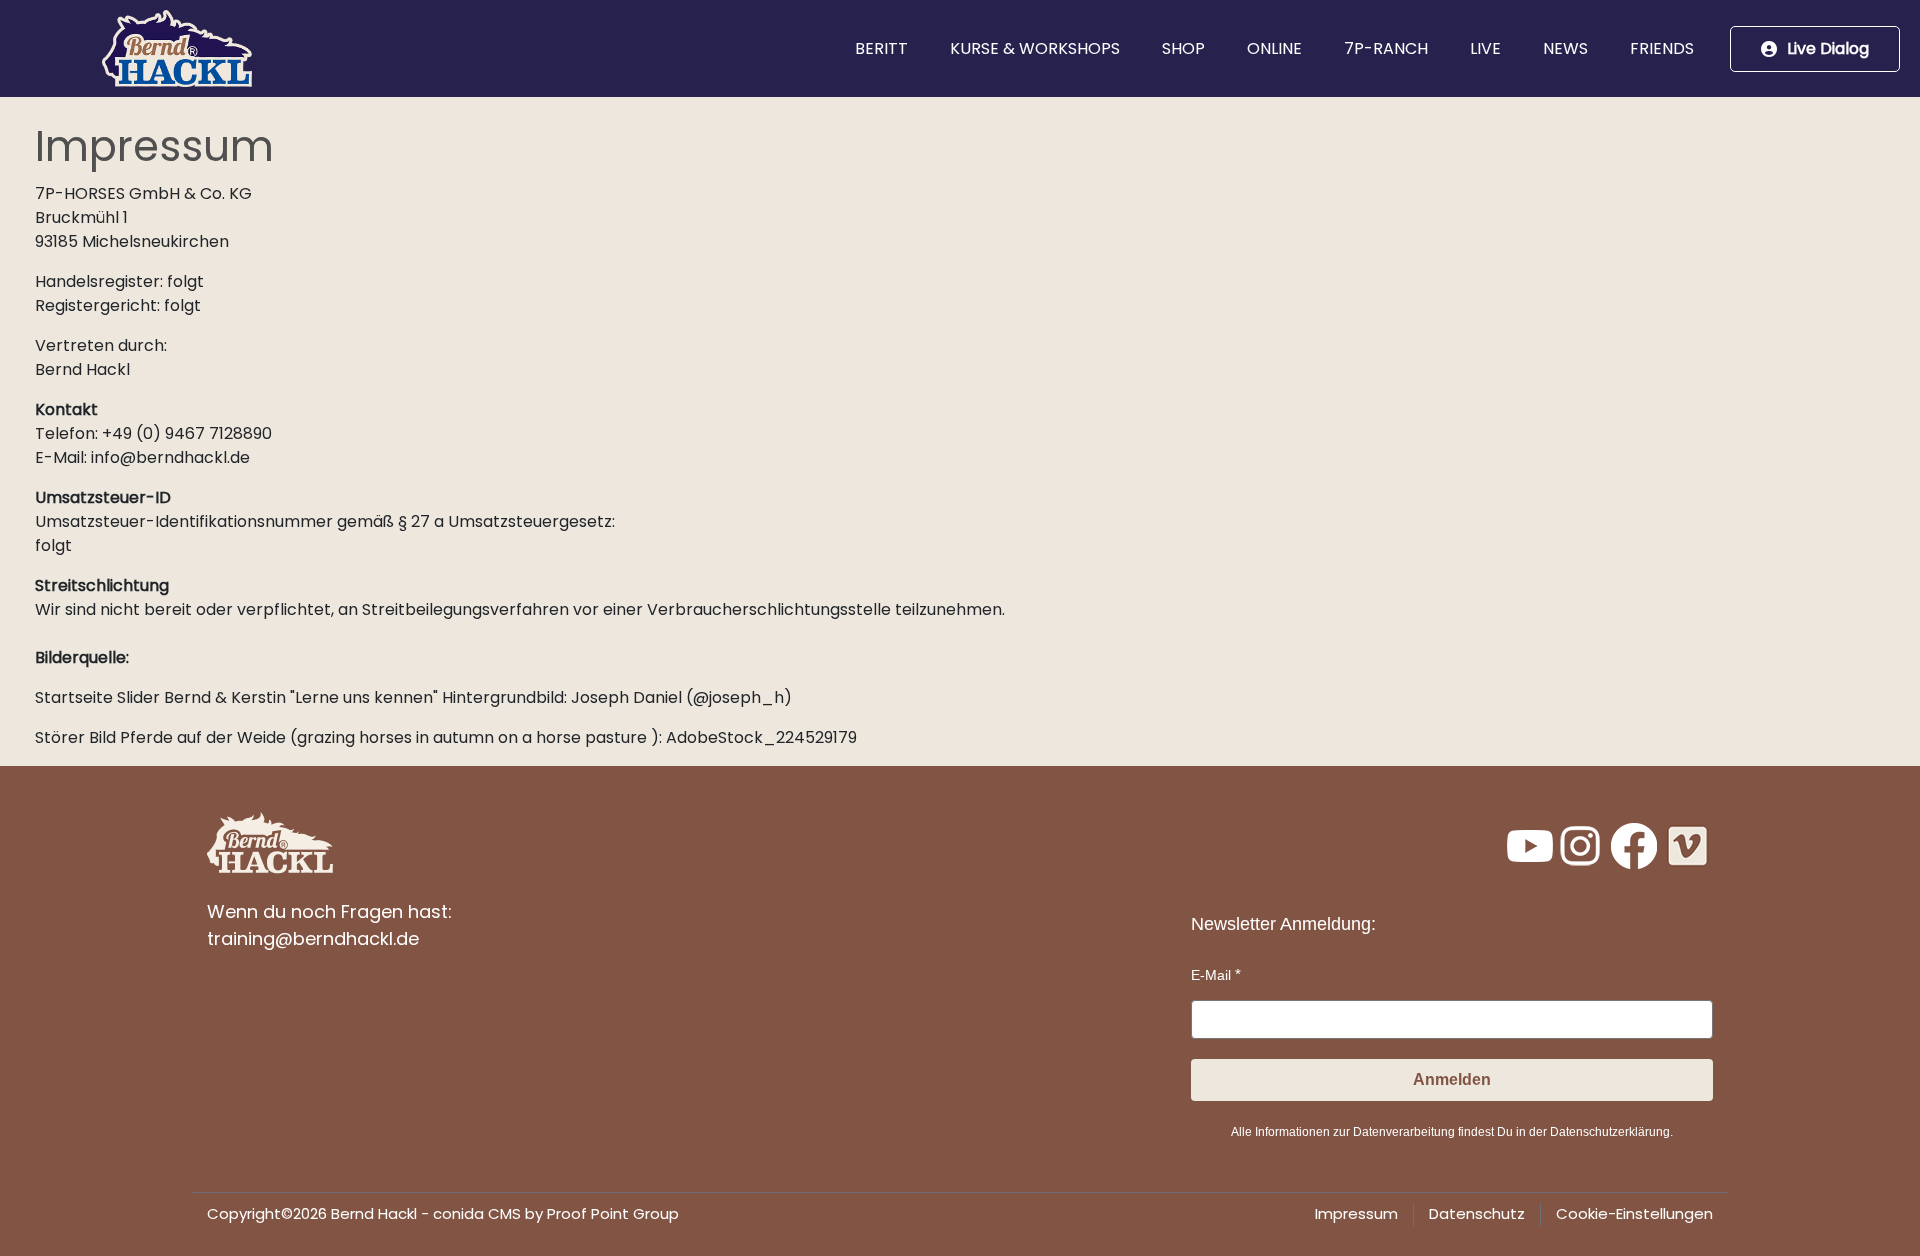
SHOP (1183, 48)
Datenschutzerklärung (1610, 1132)
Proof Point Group (613, 1213)
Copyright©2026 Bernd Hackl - (443, 1213)
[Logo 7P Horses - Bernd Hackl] (177, 48)
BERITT (881, 48)
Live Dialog (1828, 48)
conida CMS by (488, 1213)
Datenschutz (1477, 1213)
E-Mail (1211, 975)
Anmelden (1452, 1079)
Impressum (1356, 1213)
